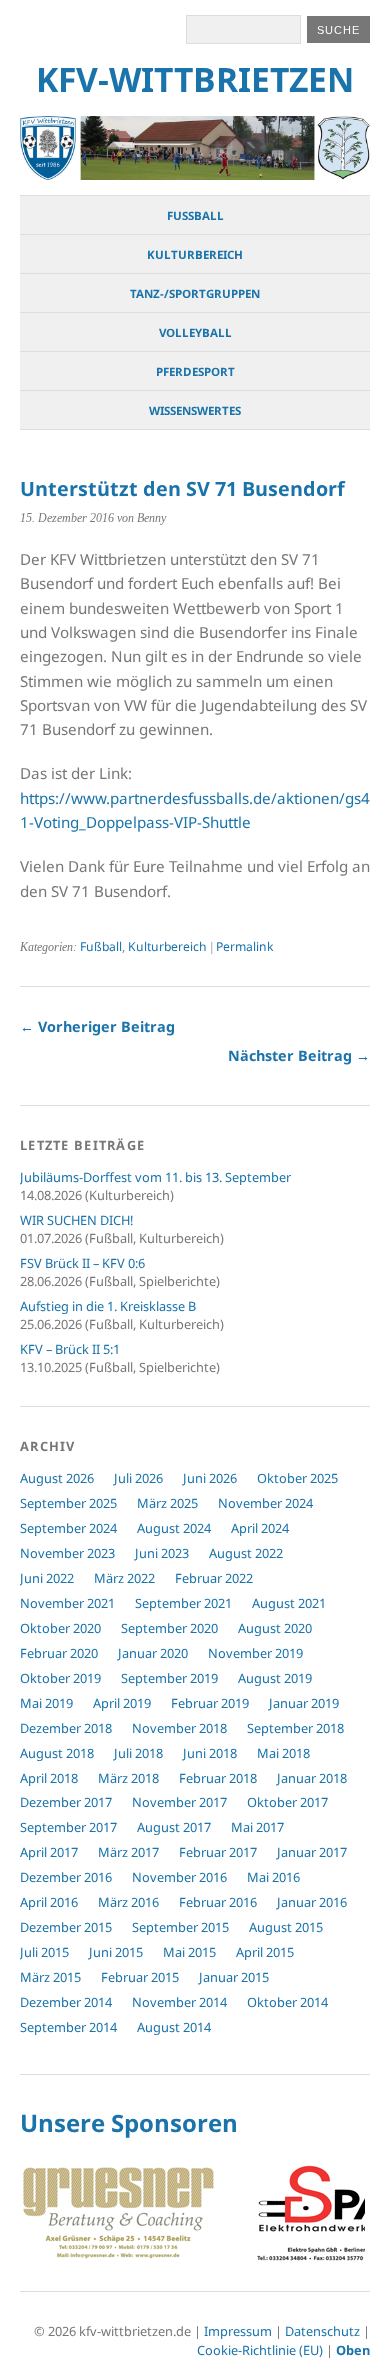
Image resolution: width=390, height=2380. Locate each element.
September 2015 (180, 1927)
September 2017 (68, 1827)
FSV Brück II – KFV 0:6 (82, 1263)
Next (344, 2216)
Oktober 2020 (60, 1628)
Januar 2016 (312, 1902)
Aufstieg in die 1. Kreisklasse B (108, 1306)
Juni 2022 (47, 1578)
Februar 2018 (218, 1778)
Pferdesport (195, 371)
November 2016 (179, 1877)
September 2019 (169, 1678)
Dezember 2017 (66, 1802)
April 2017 (49, 1852)
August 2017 (174, 1827)
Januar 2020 (153, 1653)
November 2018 (179, 1728)
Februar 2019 (210, 1703)
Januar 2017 (312, 1852)
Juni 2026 (210, 1478)
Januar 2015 (234, 1977)
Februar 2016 (218, 1902)
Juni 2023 (162, 1553)
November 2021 (67, 1603)
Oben (353, 2350)
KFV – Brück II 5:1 (70, 1349)
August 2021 (289, 1603)
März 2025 (167, 1503)
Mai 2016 (273, 1877)
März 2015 (50, 1977)
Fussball (195, 215)
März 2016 (128, 1902)
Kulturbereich (195, 254)
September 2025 (68, 1503)
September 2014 (68, 2027)
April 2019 (122, 1703)
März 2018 (128, 1778)
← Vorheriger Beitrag (97, 1026)
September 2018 (295, 1728)
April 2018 (49, 1778)
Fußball (101, 946)
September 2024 (68, 1528)
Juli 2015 (44, 1952)
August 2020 (275, 1628)
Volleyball (195, 332)
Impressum (238, 2331)
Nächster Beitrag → (299, 1055)
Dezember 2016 (66, 1877)
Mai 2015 (189, 1952)
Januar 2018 (312, 1778)
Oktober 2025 (297, 1478)
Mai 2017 (257, 1827)
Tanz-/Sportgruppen (195, 293)
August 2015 (286, 1927)
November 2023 (67, 1553)
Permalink (244, 946)
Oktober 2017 (287, 1802)
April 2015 (265, 1952)
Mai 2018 (283, 1753)
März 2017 (128, 1852)
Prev (46, 2216)
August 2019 (275, 1678)
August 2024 (174, 1528)
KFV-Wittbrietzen (195, 79)
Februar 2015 (140, 1977)
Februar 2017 (218, 1852)
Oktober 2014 (287, 2002)
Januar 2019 (304, 1703)
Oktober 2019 (60, 1678)
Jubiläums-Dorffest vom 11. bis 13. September (155, 1177)
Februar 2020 (59, 1653)
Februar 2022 (214, 1578)
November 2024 (265, 1503)
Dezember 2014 (66, 2002)
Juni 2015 (116, 1952)
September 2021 (183, 1603)
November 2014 (179, 2002)
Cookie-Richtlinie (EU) (260, 2350)
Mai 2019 (46, 1703)
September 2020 (169, 1628)
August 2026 (57, 1478)
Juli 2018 (138, 1753)
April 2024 (260, 1528)
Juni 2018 (210, 1753)
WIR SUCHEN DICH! (76, 1220)
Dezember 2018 (66, 1728)
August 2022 (246, 1553)
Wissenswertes (195, 410)
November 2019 (255, 1653)
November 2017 (179, 1802)
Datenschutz (322, 2331)
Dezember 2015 (66, 1927)
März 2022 (124, 1578)
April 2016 (49, 1902)
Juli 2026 (138, 1478)
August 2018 (57, 1753)
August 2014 (174, 2027)
